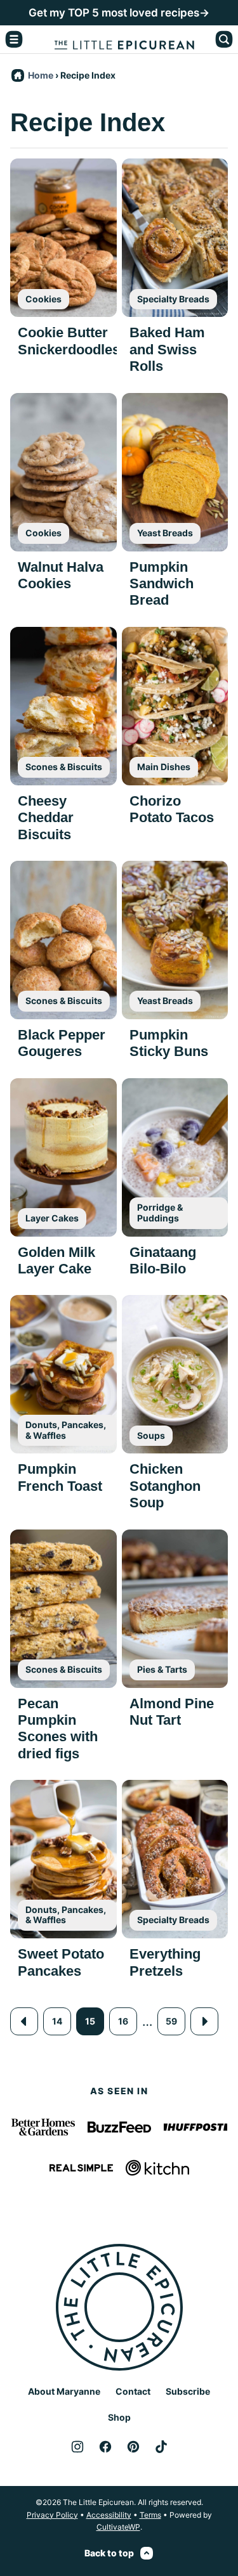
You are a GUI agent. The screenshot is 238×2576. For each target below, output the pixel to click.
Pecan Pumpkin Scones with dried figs (58, 1729)
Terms (150, 2515)
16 (123, 2021)
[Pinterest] (133, 2447)
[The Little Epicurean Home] (124, 39)
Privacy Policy (52, 2515)
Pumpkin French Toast (60, 1477)
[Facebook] (105, 2447)
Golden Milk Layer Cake (56, 1260)
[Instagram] (77, 2447)
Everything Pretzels (165, 1962)
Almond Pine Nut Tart (172, 1712)
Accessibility (109, 2515)
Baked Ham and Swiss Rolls (167, 349)
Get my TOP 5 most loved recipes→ (119, 13)
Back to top (109, 2553)
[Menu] (14, 39)
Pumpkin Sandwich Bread (162, 584)
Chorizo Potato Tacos (172, 809)
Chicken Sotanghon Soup (165, 1486)
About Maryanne (64, 2391)
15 (90, 2021)
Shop (119, 2417)
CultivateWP (118, 2527)
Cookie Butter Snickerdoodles (69, 341)
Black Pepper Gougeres (62, 1043)
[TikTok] (161, 2447)
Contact (133, 2391)
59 (171, 2021)
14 (57, 2021)
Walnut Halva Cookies (61, 575)
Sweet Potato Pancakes (61, 1962)
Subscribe (188, 2391)
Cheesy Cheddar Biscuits (46, 818)
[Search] (224, 39)
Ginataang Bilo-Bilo (163, 1260)
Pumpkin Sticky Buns (169, 1043)
